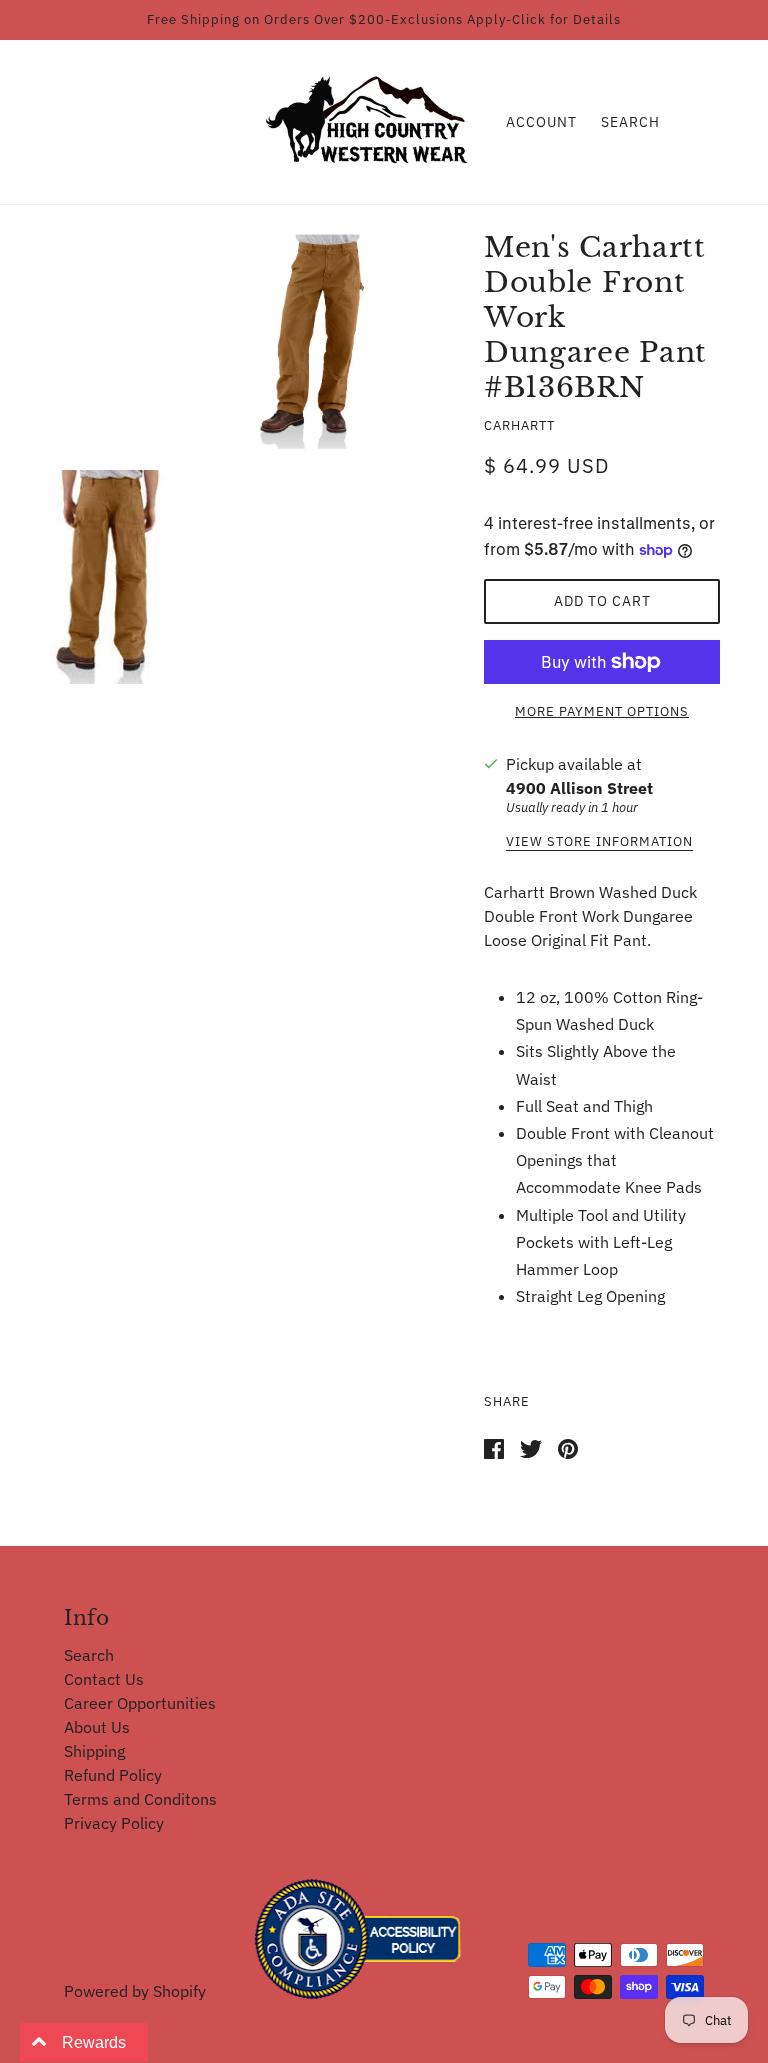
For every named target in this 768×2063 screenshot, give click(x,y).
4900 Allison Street (579, 788)
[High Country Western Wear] (373, 120)
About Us (97, 1727)
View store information (599, 842)
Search (630, 122)
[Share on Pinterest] (568, 1447)
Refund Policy (113, 1775)
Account (541, 122)
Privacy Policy (114, 1823)
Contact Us (104, 1679)
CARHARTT (519, 425)
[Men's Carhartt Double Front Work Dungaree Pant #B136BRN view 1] (325, 341)
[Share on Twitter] (531, 1447)
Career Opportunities (140, 1703)
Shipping (94, 1751)
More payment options (602, 711)
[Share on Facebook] (494, 1447)
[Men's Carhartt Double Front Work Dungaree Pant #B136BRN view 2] (111, 577)
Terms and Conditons (140, 1799)
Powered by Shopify (135, 1991)
